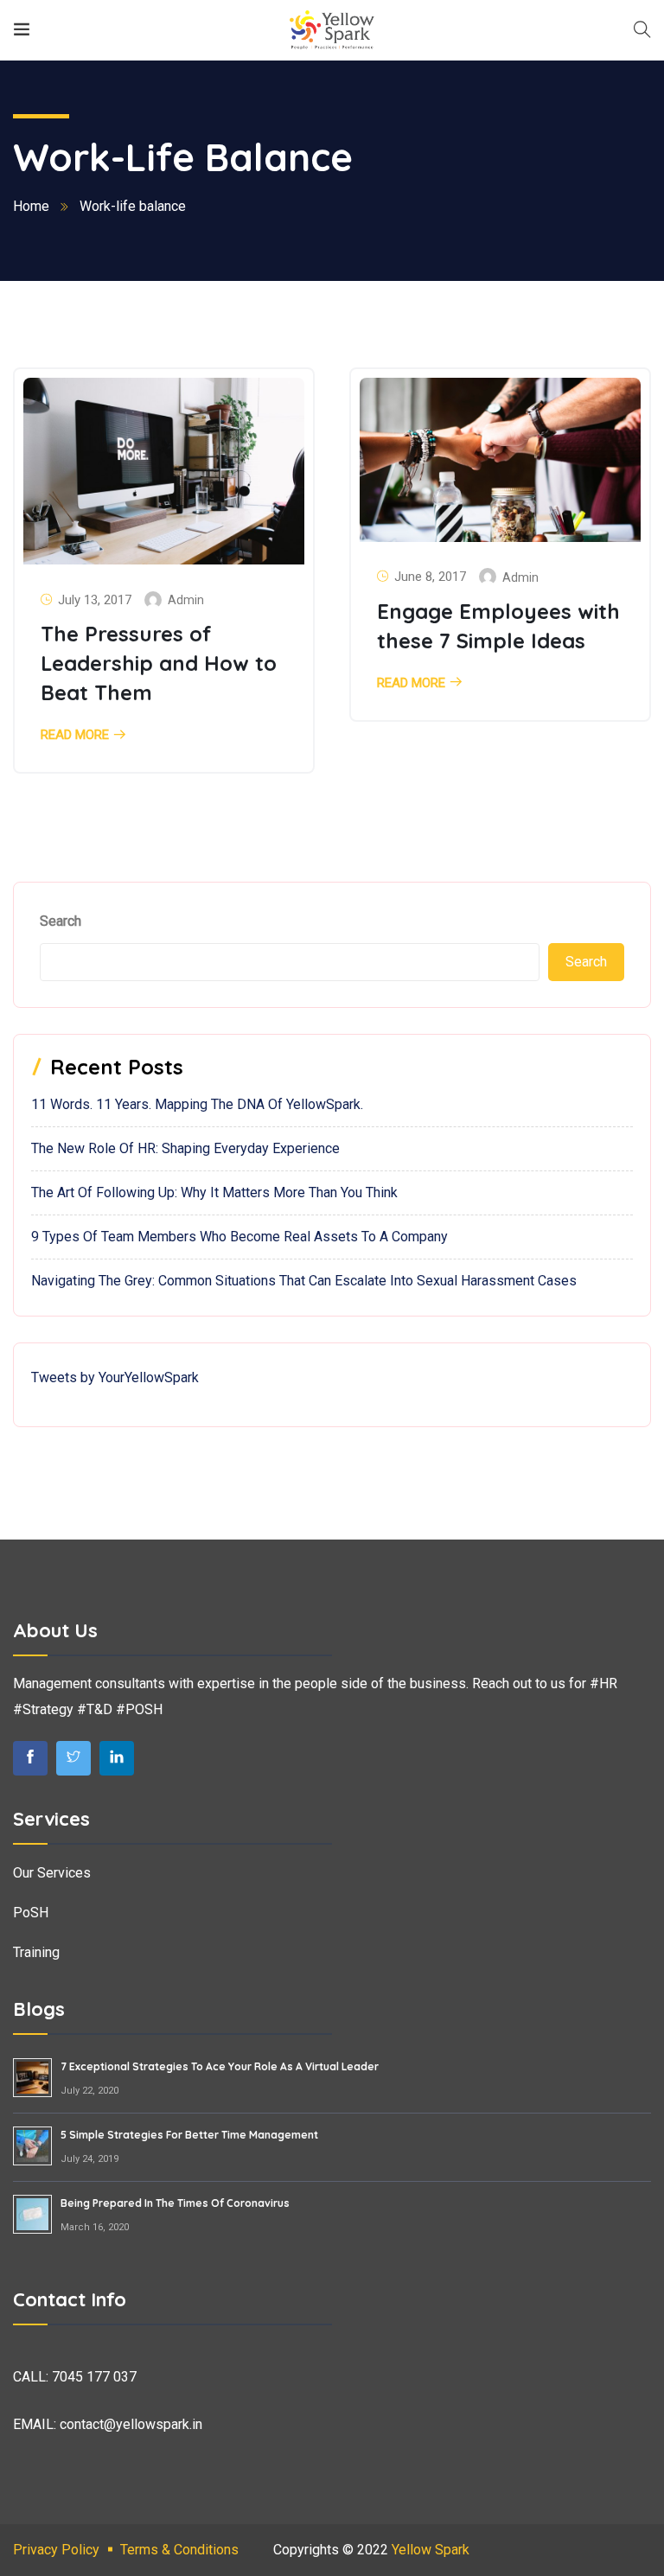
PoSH (31, 1913)
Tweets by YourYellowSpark (115, 1377)
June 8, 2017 (430, 577)
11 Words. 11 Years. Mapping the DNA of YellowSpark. (197, 1104)
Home (31, 206)
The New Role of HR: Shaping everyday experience (185, 1148)
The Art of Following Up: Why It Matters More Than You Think (214, 1192)
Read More (75, 735)
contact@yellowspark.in (131, 2424)
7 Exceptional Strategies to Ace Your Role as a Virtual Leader (220, 2066)
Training (36, 1952)
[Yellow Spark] (332, 30)
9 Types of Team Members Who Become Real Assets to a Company (239, 1237)
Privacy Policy (56, 2550)
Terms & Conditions (179, 2550)
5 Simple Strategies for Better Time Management (189, 2135)
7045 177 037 (94, 2377)
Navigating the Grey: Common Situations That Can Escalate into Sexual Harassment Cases (304, 1281)
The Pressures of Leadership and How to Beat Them (159, 663)
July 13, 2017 (95, 600)
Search (61, 921)
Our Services (52, 1873)
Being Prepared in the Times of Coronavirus (175, 2203)
